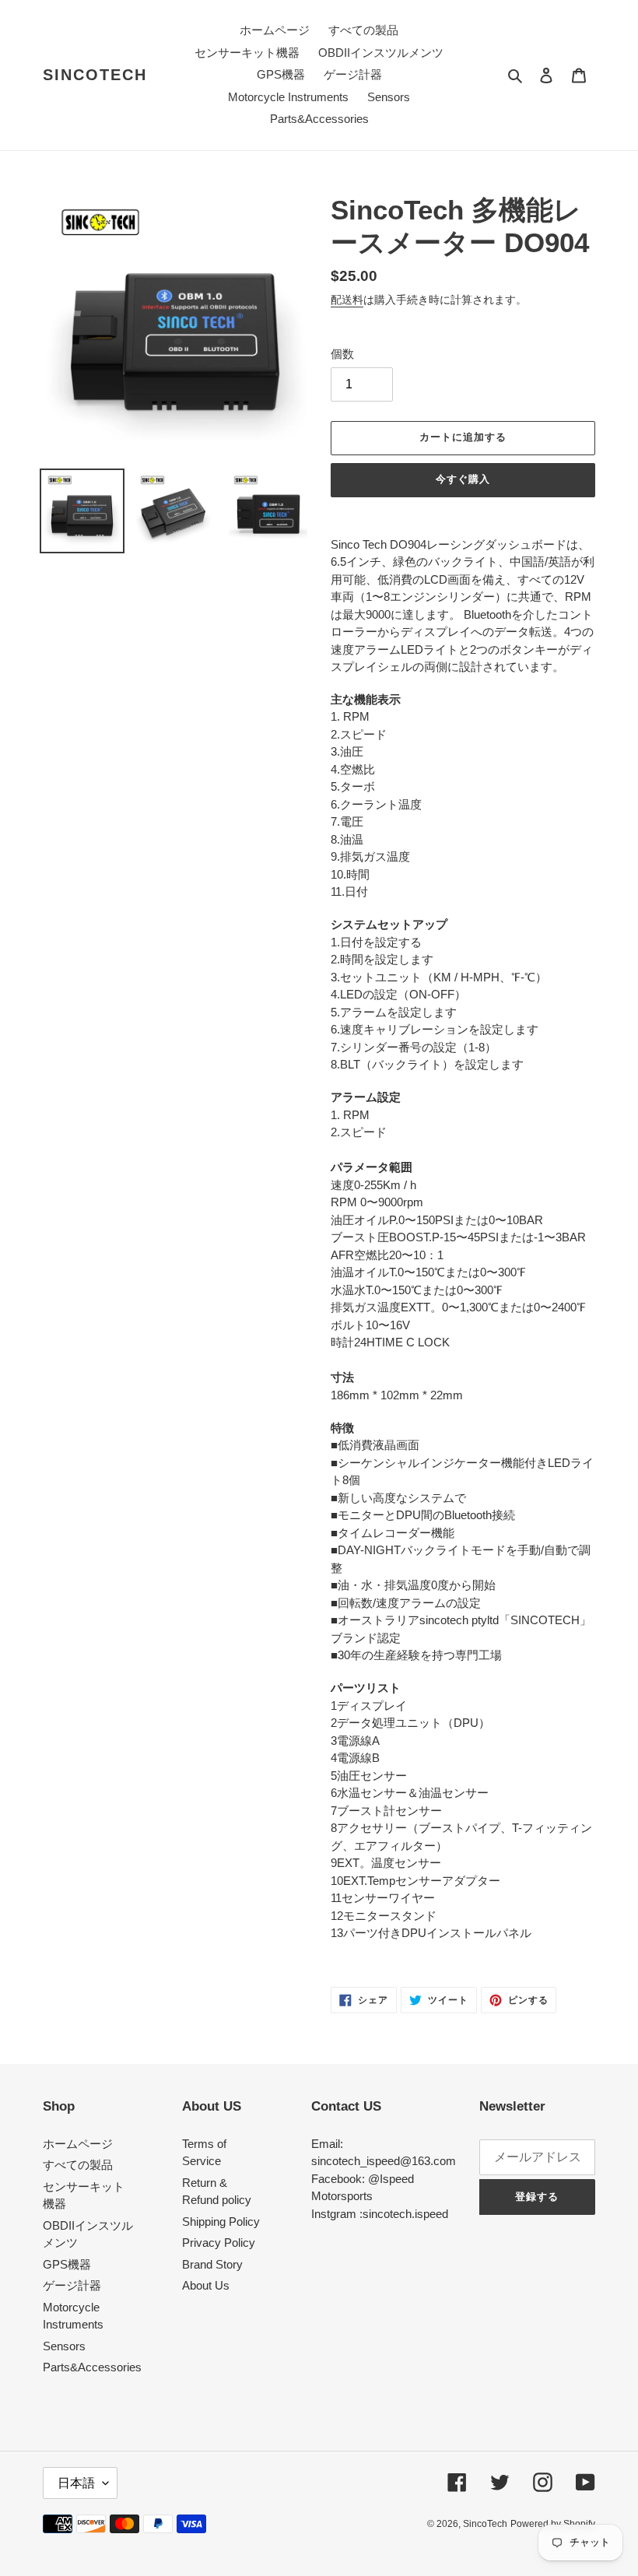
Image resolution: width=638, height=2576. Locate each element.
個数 (342, 354)
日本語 (76, 2483)
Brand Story (212, 2264)
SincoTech (95, 75)
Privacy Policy (219, 2243)
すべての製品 (78, 2165)
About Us (206, 2285)
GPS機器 (67, 2264)
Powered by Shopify (553, 2524)
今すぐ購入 (463, 479)
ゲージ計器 (72, 2285)
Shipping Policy (221, 2222)
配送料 (347, 300)
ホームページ (78, 2144)
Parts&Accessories (92, 2367)
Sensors (64, 2346)
